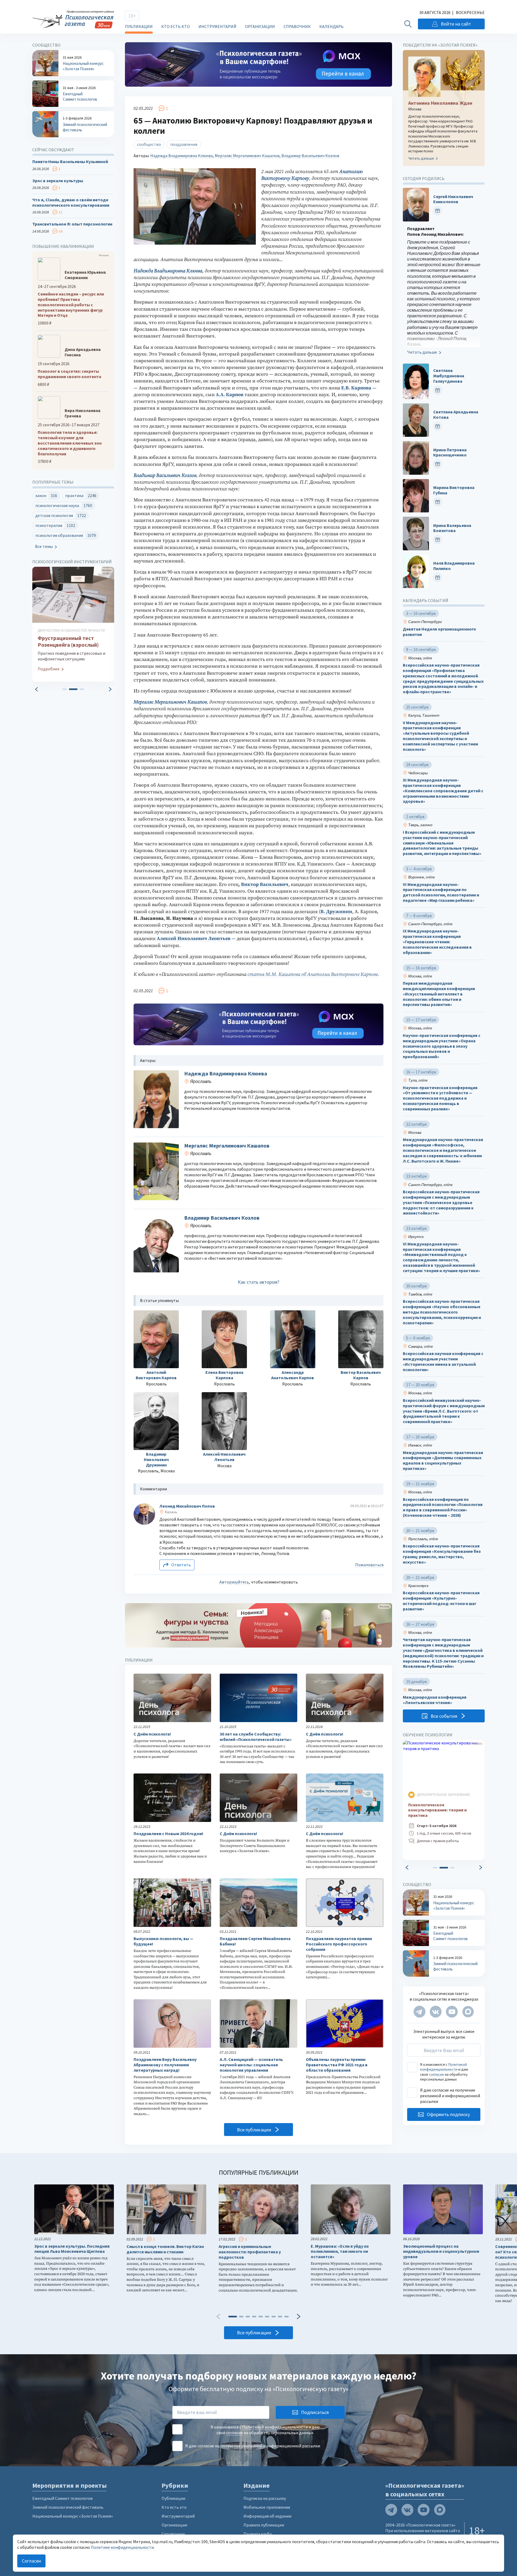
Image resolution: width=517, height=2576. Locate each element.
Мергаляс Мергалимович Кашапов (247, 156)
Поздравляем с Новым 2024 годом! (168, 1834)
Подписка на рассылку (265, 2498)
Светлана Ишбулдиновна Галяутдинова (449, 376)
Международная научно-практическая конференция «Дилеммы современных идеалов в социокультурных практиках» (443, 1461)
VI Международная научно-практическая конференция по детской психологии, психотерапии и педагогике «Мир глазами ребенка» (441, 892)
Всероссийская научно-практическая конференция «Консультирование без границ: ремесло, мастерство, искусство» (442, 1554)
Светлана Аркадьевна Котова (456, 415)
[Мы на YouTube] (452, 2012)
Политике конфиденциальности (122, 2547)
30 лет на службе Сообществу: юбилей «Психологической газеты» (256, 1737)
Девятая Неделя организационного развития (439, 632)
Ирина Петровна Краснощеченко (450, 453)
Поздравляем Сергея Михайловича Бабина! (255, 1941)
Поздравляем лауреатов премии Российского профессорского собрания (339, 1944)
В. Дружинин (336, 912)
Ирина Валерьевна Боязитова (452, 528)
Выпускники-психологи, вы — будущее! (163, 1941)
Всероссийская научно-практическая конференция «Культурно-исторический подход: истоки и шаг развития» (441, 1601)
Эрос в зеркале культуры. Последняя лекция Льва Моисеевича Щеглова (72, 2249)
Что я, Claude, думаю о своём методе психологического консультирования (71, 203)
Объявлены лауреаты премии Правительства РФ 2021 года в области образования (337, 2065)
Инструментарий (217, 26)
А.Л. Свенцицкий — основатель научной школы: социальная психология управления (251, 2065)
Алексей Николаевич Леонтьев (194, 939)
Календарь (331, 26)
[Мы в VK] (436, 2012)
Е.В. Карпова (356, 388)
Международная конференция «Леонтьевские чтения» (435, 1700)
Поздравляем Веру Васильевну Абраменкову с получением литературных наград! (165, 2065)
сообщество (149, 144)
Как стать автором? (258, 1282)
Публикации (139, 26)
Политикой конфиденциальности (443, 2067)
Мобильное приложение (267, 2507)
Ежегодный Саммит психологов (62, 2498)
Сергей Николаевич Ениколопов (453, 199)
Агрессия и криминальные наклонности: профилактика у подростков (250, 2252)
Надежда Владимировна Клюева (181, 156)
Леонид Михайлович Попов (187, 1506)
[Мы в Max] (468, 2012)
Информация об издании (267, 2516)
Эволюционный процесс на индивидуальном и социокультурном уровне (441, 2252)
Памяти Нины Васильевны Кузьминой (70, 162)
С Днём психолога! (152, 1734)
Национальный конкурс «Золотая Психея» (73, 2516)
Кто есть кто (176, 26)
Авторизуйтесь (234, 1582)
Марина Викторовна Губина (454, 490)
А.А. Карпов (230, 395)
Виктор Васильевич (265, 884)
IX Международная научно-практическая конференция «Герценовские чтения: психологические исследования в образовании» (437, 942)
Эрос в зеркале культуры (58, 181)
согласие (436, 2074)
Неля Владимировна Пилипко (454, 566)
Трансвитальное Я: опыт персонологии (72, 224)
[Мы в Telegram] (420, 2012)
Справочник (297, 26)
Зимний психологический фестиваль (68, 2507)
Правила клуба (258, 2534)
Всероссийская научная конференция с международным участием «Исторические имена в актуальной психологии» (443, 1361)
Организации (260, 26)
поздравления (184, 144)
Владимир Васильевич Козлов (310, 156)
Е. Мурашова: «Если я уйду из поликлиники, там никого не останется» (340, 2252)
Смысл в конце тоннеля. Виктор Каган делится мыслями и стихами (165, 2249)
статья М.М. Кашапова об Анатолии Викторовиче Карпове (313, 974)
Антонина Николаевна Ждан (440, 103)
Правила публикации (264, 2525)
